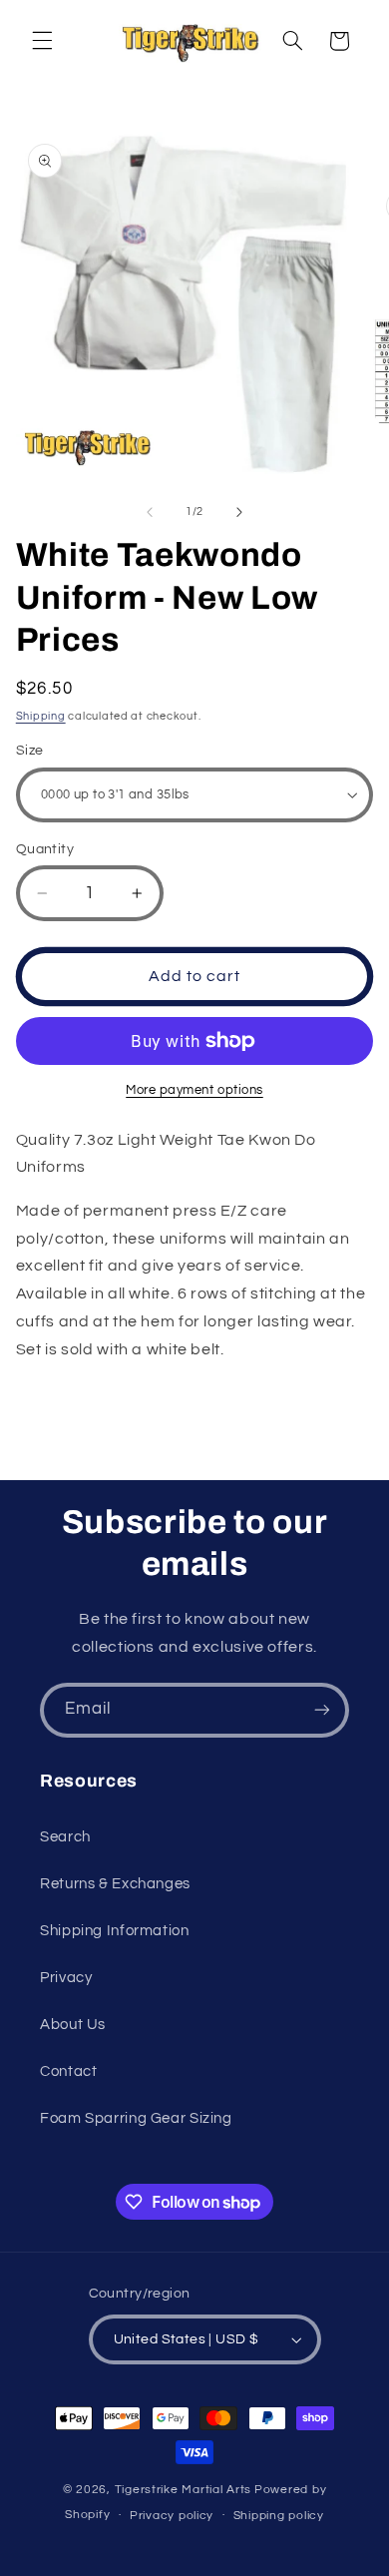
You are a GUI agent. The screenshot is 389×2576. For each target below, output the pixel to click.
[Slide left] (150, 512)
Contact (68, 2071)
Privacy (66, 1978)
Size (30, 751)
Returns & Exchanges (115, 1884)
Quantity (45, 849)
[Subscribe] (322, 1710)
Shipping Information (115, 1931)
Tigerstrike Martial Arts (184, 2490)
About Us (73, 2025)
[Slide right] (239, 512)
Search (65, 1837)
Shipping (41, 716)
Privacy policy (172, 2516)
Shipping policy (279, 2516)
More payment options (194, 1090)
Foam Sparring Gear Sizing (136, 2118)
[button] (42, 41)
